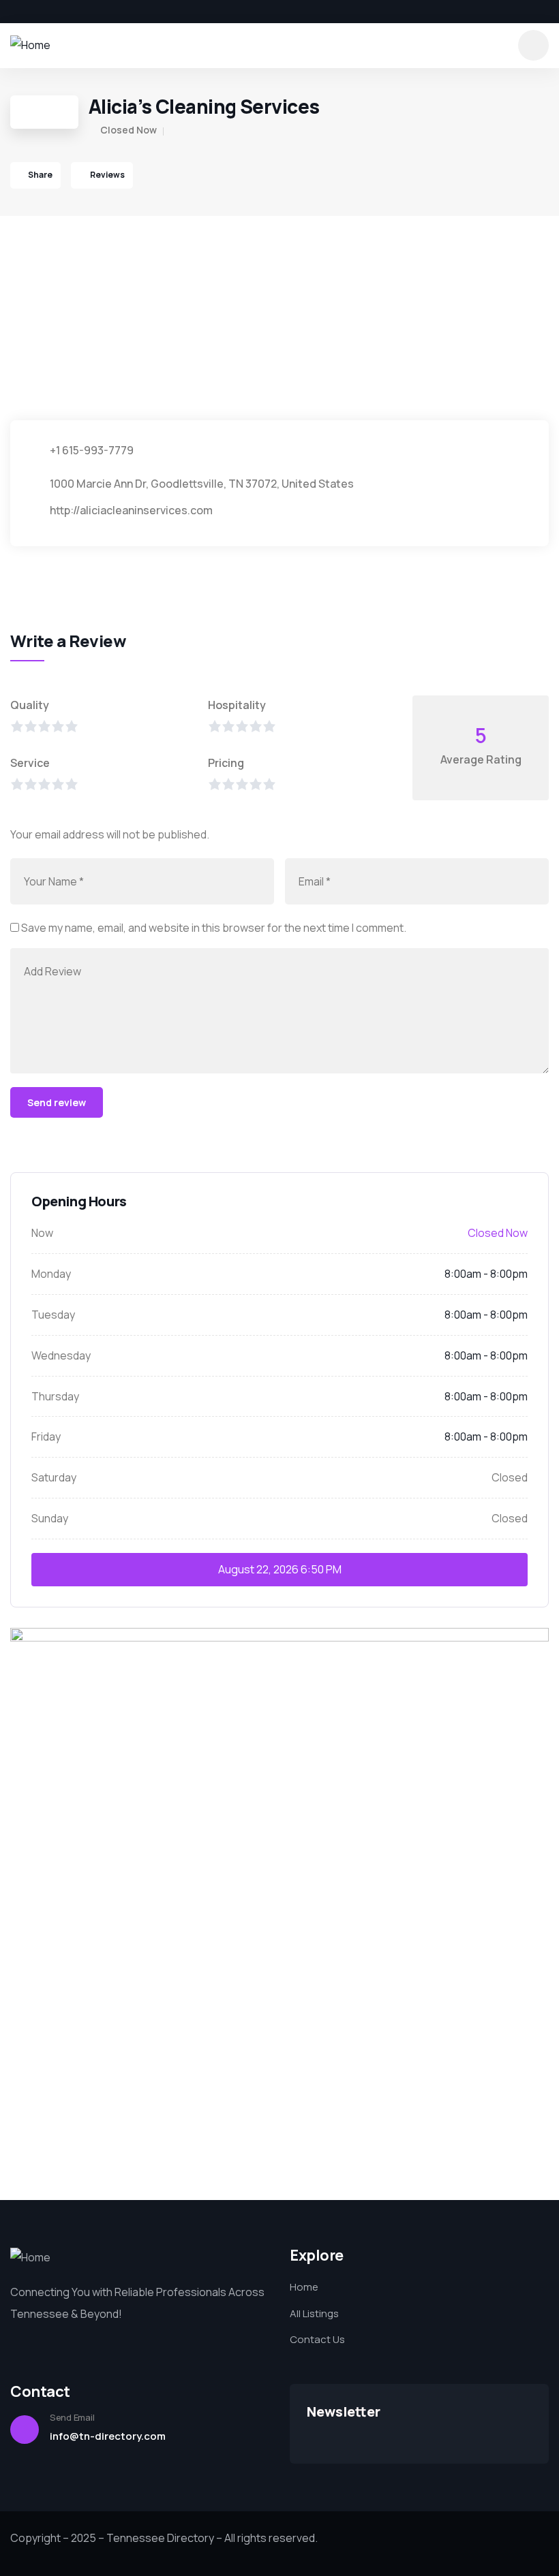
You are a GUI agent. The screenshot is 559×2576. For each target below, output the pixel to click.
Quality (30, 705)
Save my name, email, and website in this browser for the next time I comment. (214, 928)
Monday (51, 1274)
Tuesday (53, 1315)
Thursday (55, 1396)
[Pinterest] (85, 12)
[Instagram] (61, 12)
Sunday (50, 1518)
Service (30, 763)
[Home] (30, 45)
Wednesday (61, 1355)
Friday (46, 1436)
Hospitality (237, 705)
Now (42, 1233)
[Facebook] (15, 12)
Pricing (226, 763)
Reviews (107, 175)
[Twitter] (38, 12)
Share (40, 175)
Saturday (54, 1477)
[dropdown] (533, 45)
